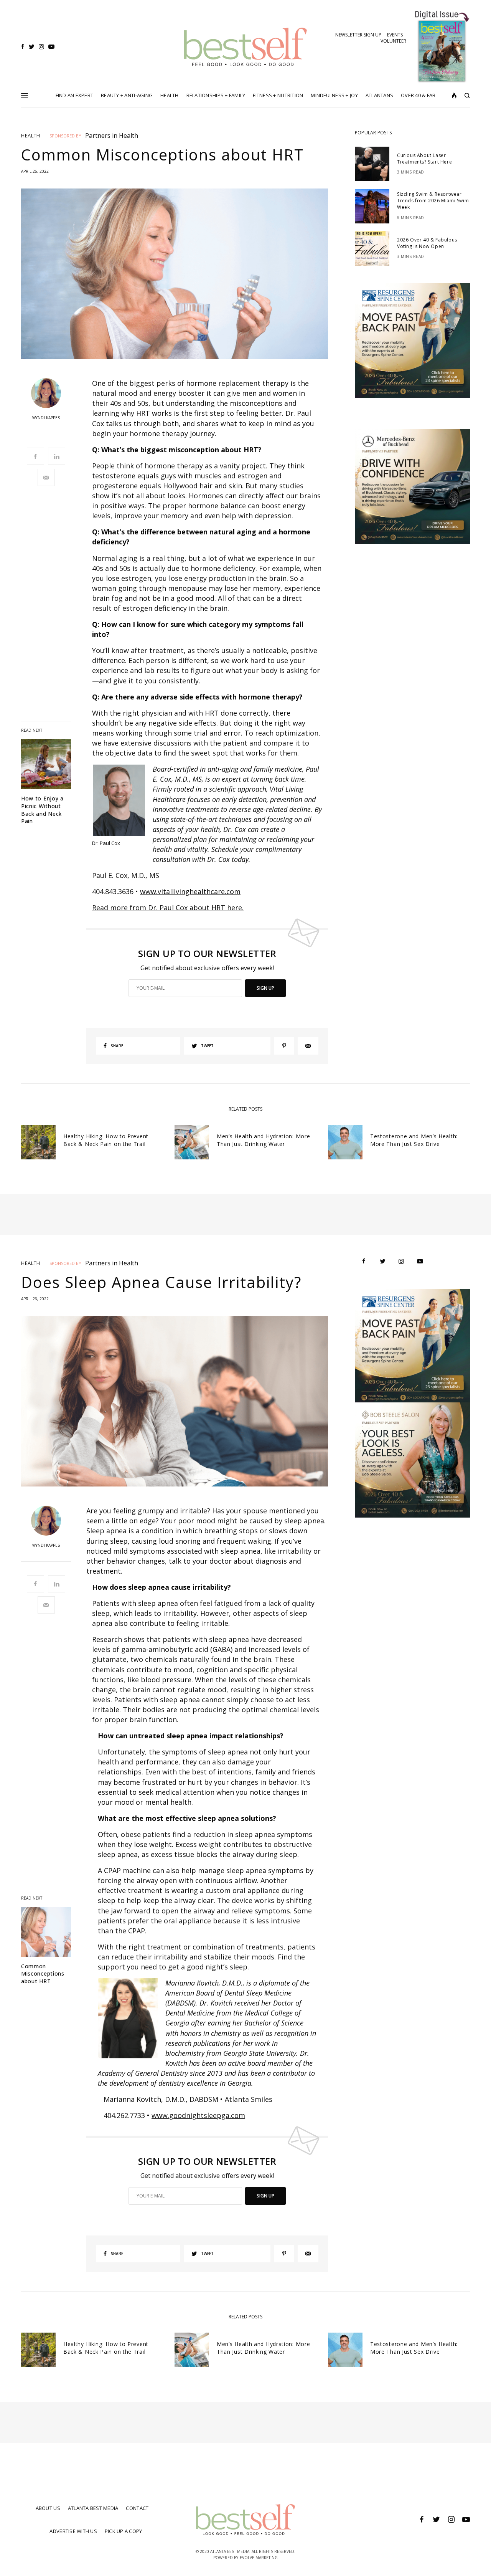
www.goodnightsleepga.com (198, 2115)
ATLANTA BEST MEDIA (93, 2508)
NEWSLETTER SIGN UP (358, 35)
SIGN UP (265, 988)
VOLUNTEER (393, 41)
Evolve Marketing (259, 2558)
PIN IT (123, 802)
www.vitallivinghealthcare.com (190, 891)
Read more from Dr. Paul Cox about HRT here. (168, 908)
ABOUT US (48, 2508)
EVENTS (395, 35)
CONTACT (137, 2508)
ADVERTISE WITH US (73, 2531)
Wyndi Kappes (46, 418)
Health (31, 136)
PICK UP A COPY (124, 2531)
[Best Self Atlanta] (246, 47)
